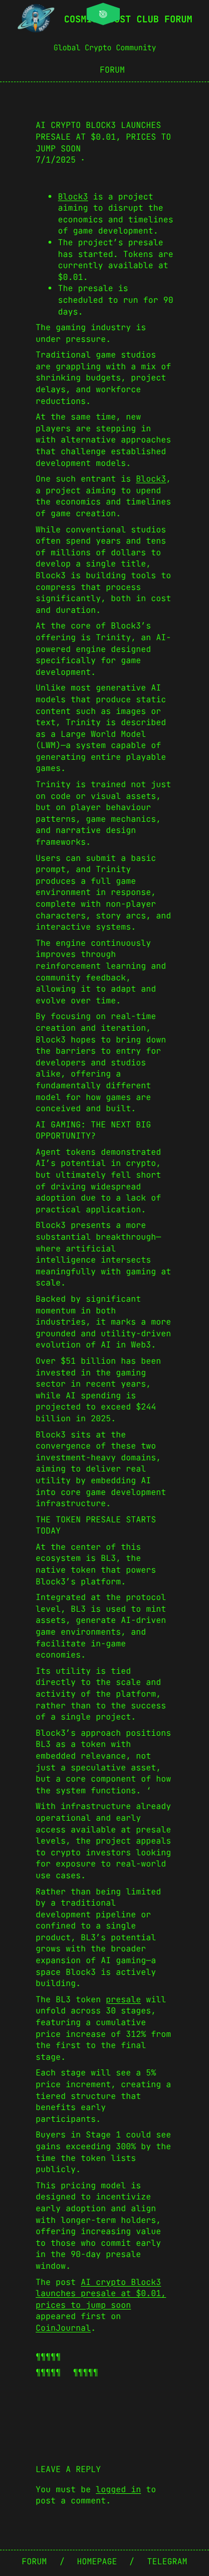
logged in (118, 2489)
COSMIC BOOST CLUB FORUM (128, 19)
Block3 (73, 196)
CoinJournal (63, 2328)
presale (123, 1999)
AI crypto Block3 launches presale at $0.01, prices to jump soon (101, 2293)
